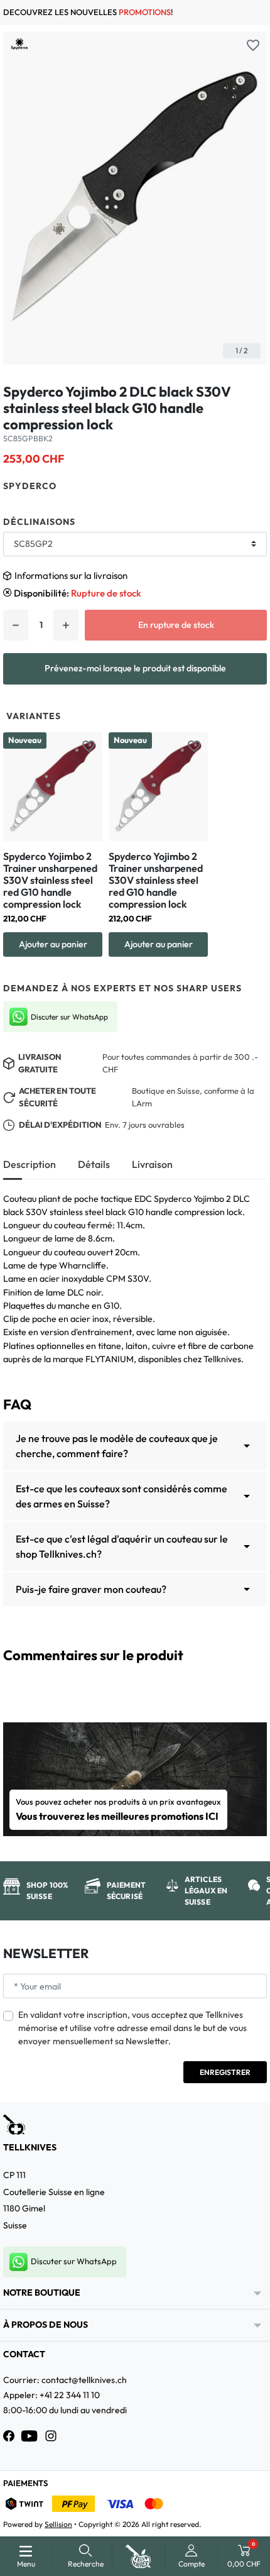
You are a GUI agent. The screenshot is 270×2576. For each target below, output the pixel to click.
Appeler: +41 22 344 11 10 (51, 2395)
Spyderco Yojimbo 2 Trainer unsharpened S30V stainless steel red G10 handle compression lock (50, 880)
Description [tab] (30, 1164)
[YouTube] (30, 2436)
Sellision (58, 2524)
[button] (86, 2556)
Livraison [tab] (152, 1164)
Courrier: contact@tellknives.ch (65, 2380)
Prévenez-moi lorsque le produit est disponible (135, 668)
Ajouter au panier (53, 944)
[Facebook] (9, 2436)
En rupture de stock (176, 625)
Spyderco (30, 486)
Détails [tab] (94, 1164)
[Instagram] (51, 2436)
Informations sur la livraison (71, 575)
